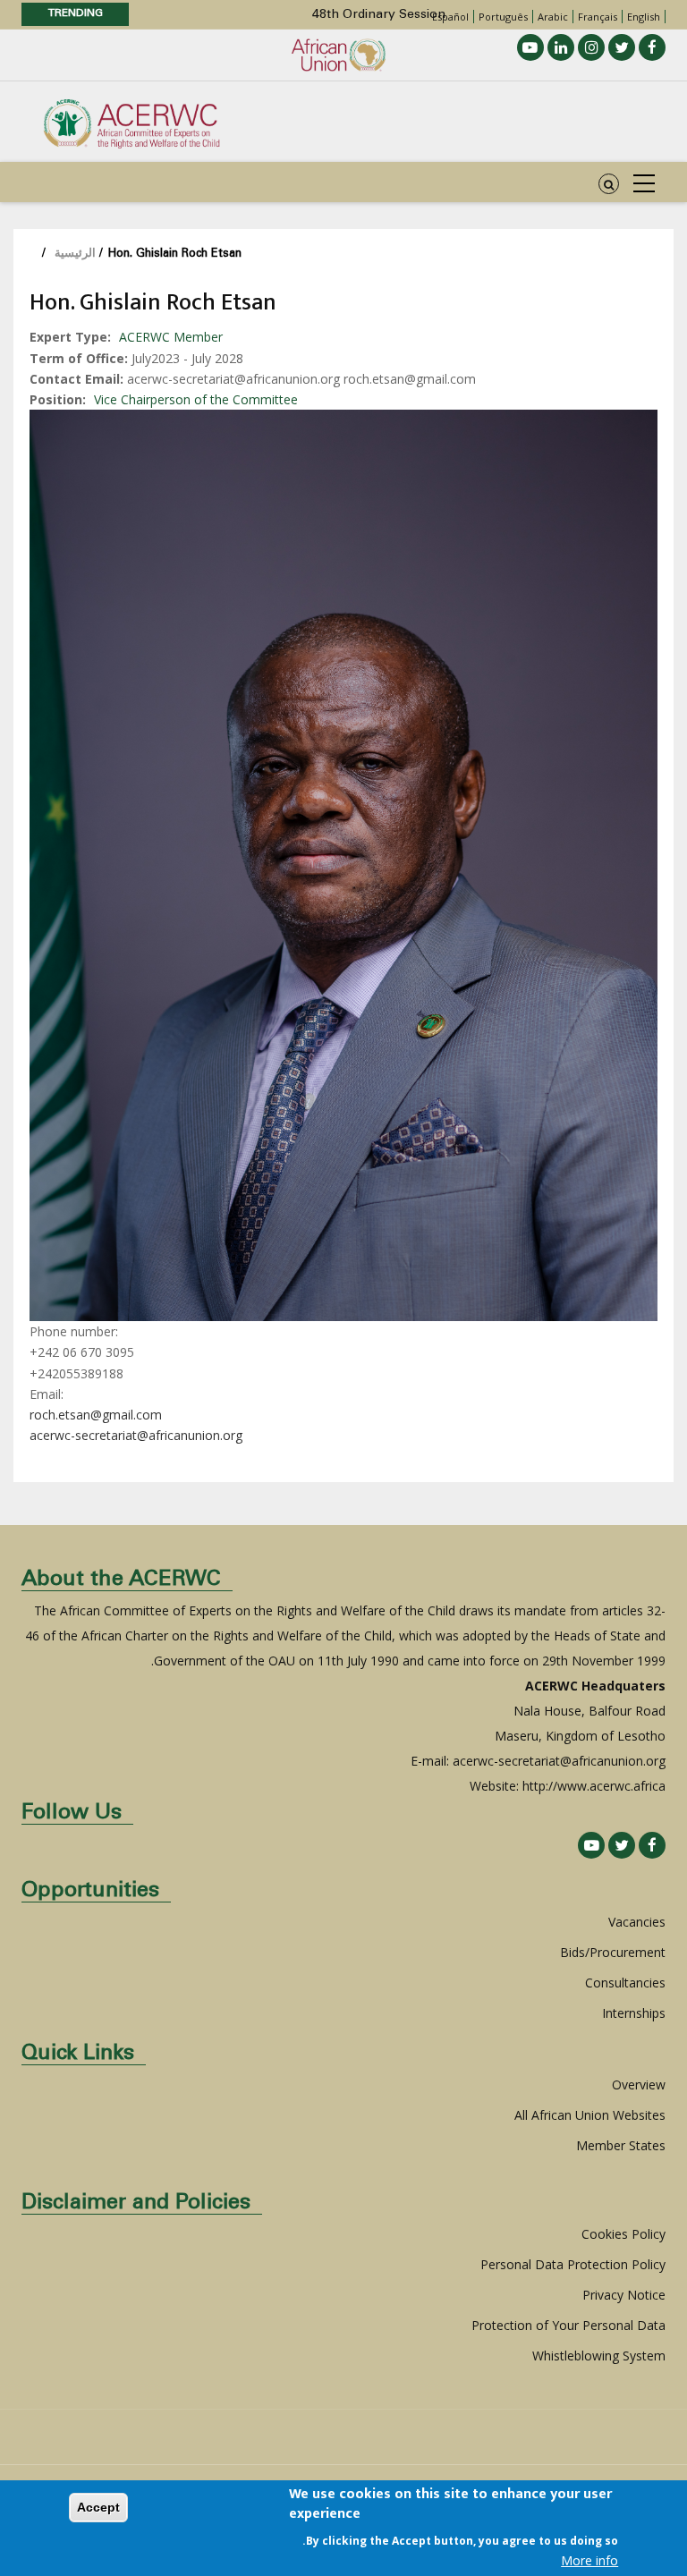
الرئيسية (75, 254)
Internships (634, 2013)
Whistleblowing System (599, 2356)
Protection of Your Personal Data (568, 2325)
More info (589, 2560)
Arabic (553, 17)
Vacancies (637, 1922)
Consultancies (625, 1983)
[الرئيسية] (131, 123)
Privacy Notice (624, 2295)
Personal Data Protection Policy (573, 2264)
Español (450, 17)
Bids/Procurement (613, 1952)
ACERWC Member (171, 337)
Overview (639, 2085)
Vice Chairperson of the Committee (196, 399)
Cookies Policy (623, 2234)
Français (598, 17)
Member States (621, 2145)
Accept (98, 2507)
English (644, 17)
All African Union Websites (590, 2115)
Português (503, 17)
